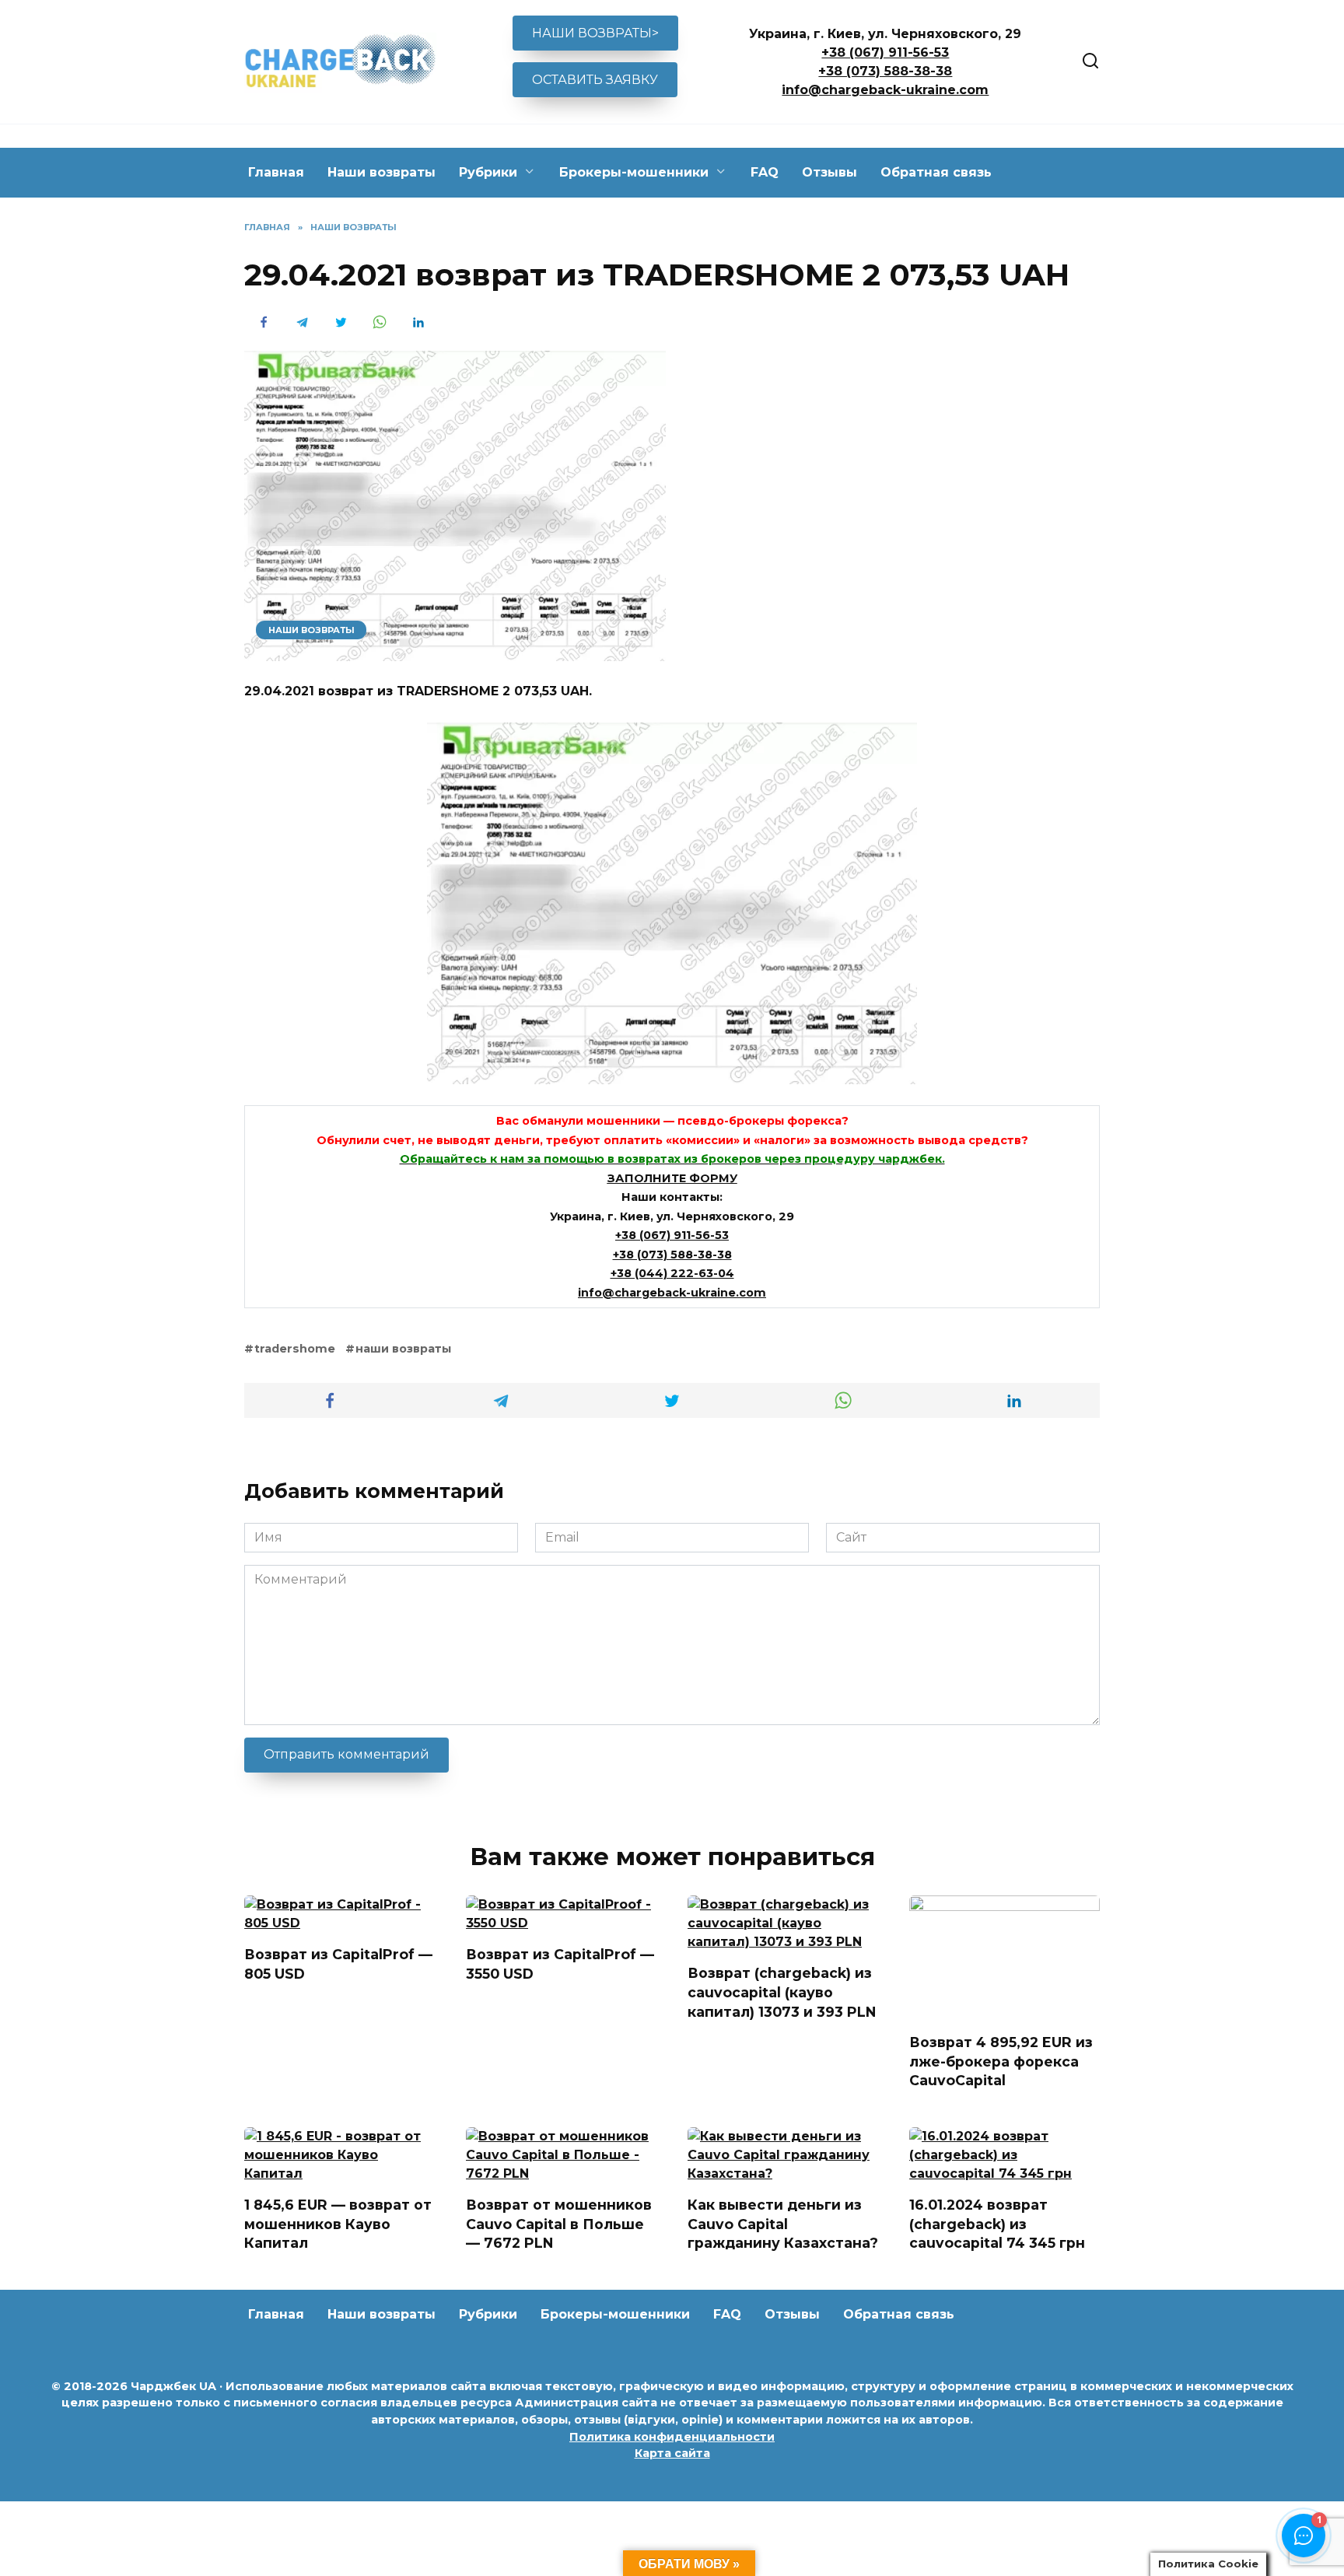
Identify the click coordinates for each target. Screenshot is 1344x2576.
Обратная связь (936, 172)
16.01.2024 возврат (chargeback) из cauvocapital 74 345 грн (997, 2224)
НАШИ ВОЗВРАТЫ (311, 630)
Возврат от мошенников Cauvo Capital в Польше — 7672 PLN (559, 2224)
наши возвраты (403, 1349)
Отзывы (829, 172)
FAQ (765, 172)
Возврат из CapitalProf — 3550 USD (560, 1964)
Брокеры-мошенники (634, 172)
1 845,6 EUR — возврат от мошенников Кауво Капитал (338, 2224)
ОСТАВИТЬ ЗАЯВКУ (595, 80)
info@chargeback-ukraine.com (885, 90)
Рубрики (488, 172)
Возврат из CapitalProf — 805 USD (338, 1964)
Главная (276, 172)
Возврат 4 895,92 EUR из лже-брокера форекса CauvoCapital (1001, 2061)
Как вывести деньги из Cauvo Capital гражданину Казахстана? (783, 2224)
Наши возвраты (381, 172)
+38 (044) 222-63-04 (672, 1273)
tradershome (295, 1349)
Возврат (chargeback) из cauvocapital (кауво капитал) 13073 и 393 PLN (782, 1992)
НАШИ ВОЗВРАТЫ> (595, 33)
